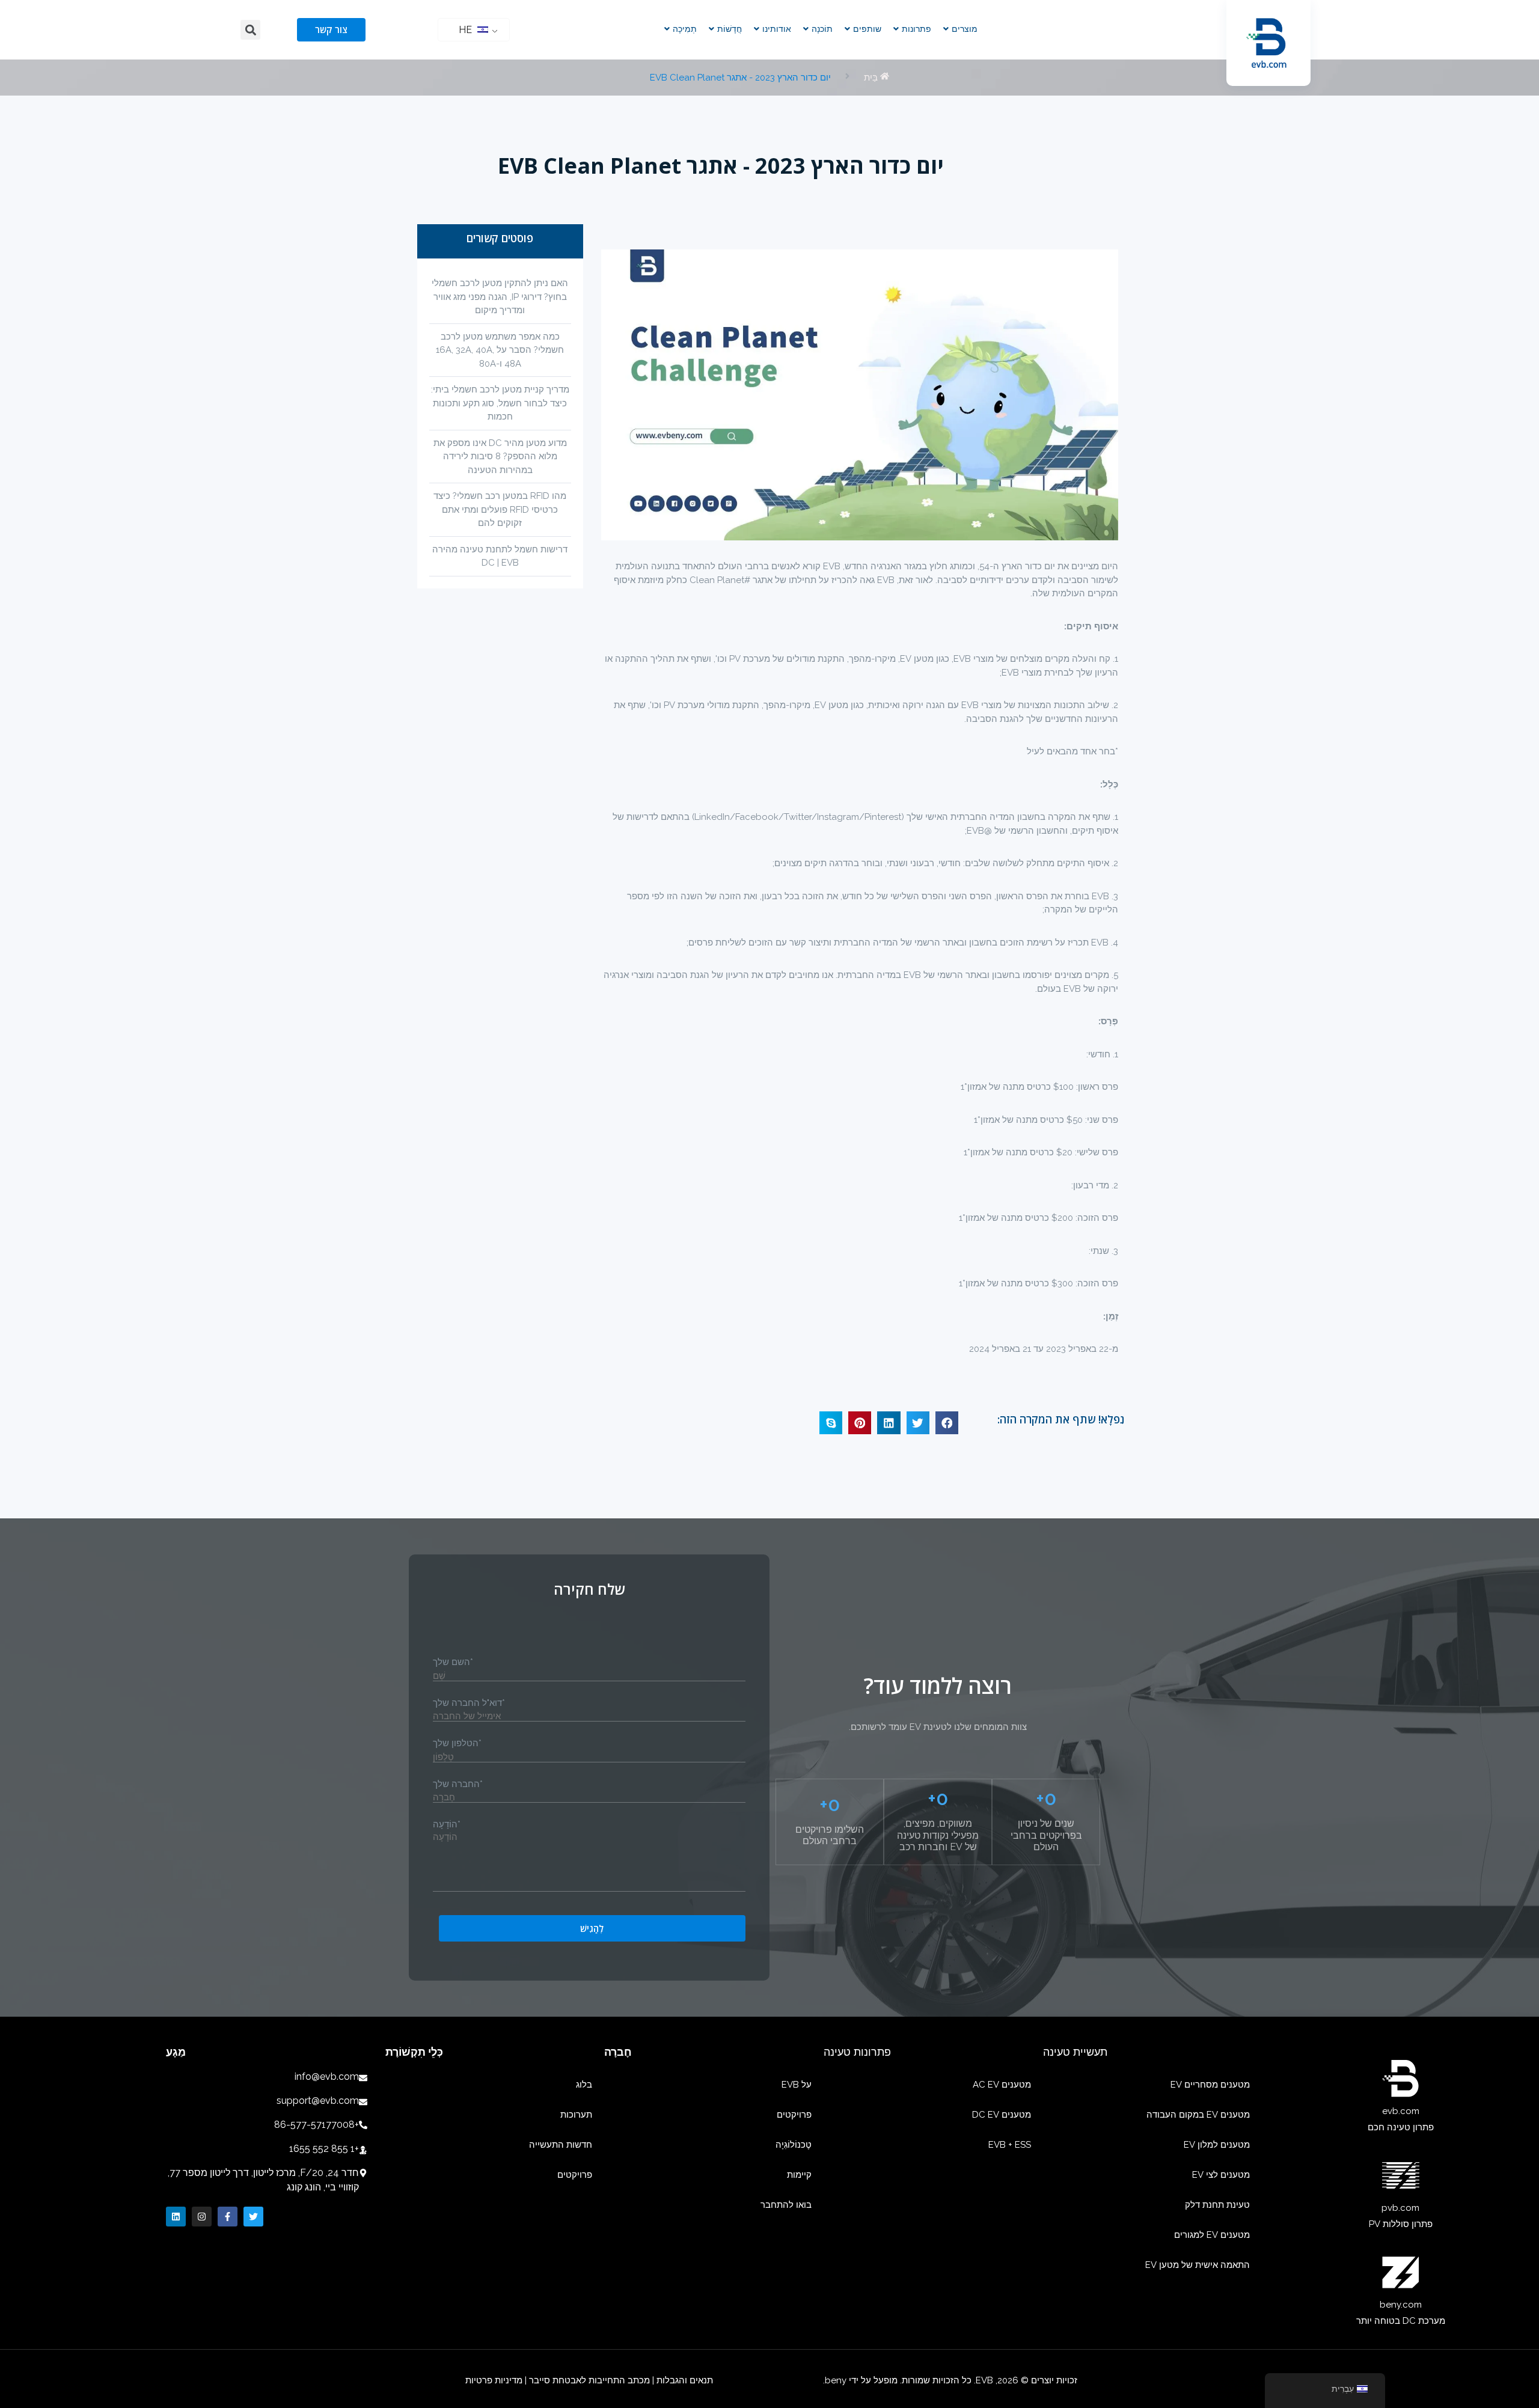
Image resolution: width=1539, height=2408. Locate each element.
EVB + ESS (1010, 2145)
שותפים (867, 29)
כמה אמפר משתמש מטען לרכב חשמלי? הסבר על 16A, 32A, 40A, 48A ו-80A (500, 350)
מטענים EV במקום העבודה (1198, 2115)
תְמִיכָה (685, 29)
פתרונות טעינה (857, 2052)
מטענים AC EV (1002, 2085)
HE (467, 30)
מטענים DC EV (1002, 2115)
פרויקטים (794, 2115)
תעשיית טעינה (1075, 2052)
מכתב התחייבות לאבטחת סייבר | (587, 2380)
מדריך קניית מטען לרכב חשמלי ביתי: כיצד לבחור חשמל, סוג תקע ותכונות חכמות (500, 403)
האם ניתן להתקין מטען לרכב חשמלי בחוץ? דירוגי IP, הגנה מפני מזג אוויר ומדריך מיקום (500, 297)
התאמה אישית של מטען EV (1198, 2265)
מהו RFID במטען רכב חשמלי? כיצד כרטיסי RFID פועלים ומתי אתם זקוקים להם (500, 509)
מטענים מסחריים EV (1210, 2085)
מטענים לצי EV (1221, 2175)
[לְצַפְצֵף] (253, 2217)
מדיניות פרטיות (494, 2380)
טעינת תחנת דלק (1217, 2205)
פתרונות (916, 29)
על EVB (797, 2085)
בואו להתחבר (786, 2205)
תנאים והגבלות (684, 2380)
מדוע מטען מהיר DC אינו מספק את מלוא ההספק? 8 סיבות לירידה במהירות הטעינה (500, 457)
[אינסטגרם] (202, 2217)
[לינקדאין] (176, 2217)
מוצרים (965, 29)
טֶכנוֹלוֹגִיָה (794, 2145)
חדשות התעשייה (561, 2145)
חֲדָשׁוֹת (730, 29)
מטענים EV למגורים (1212, 2235)
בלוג (584, 2085)
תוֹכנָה (822, 29)
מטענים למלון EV (1217, 2145)
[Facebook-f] (228, 2217)
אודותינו (777, 29)
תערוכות (576, 2115)
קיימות (799, 2175)
